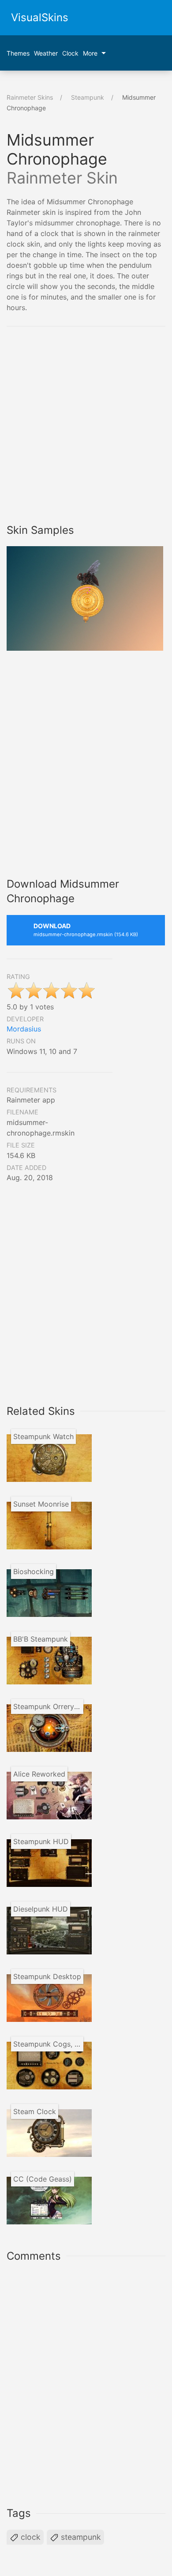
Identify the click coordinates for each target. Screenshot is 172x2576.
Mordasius (24, 1029)
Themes (18, 53)
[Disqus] (86, 2382)
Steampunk (88, 97)
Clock (70, 53)
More (90, 53)
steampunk (80, 2537)
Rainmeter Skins (30, 97)
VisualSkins (40, 17)
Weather (46, 53)
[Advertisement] (86, 425)
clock (30, 2537)
